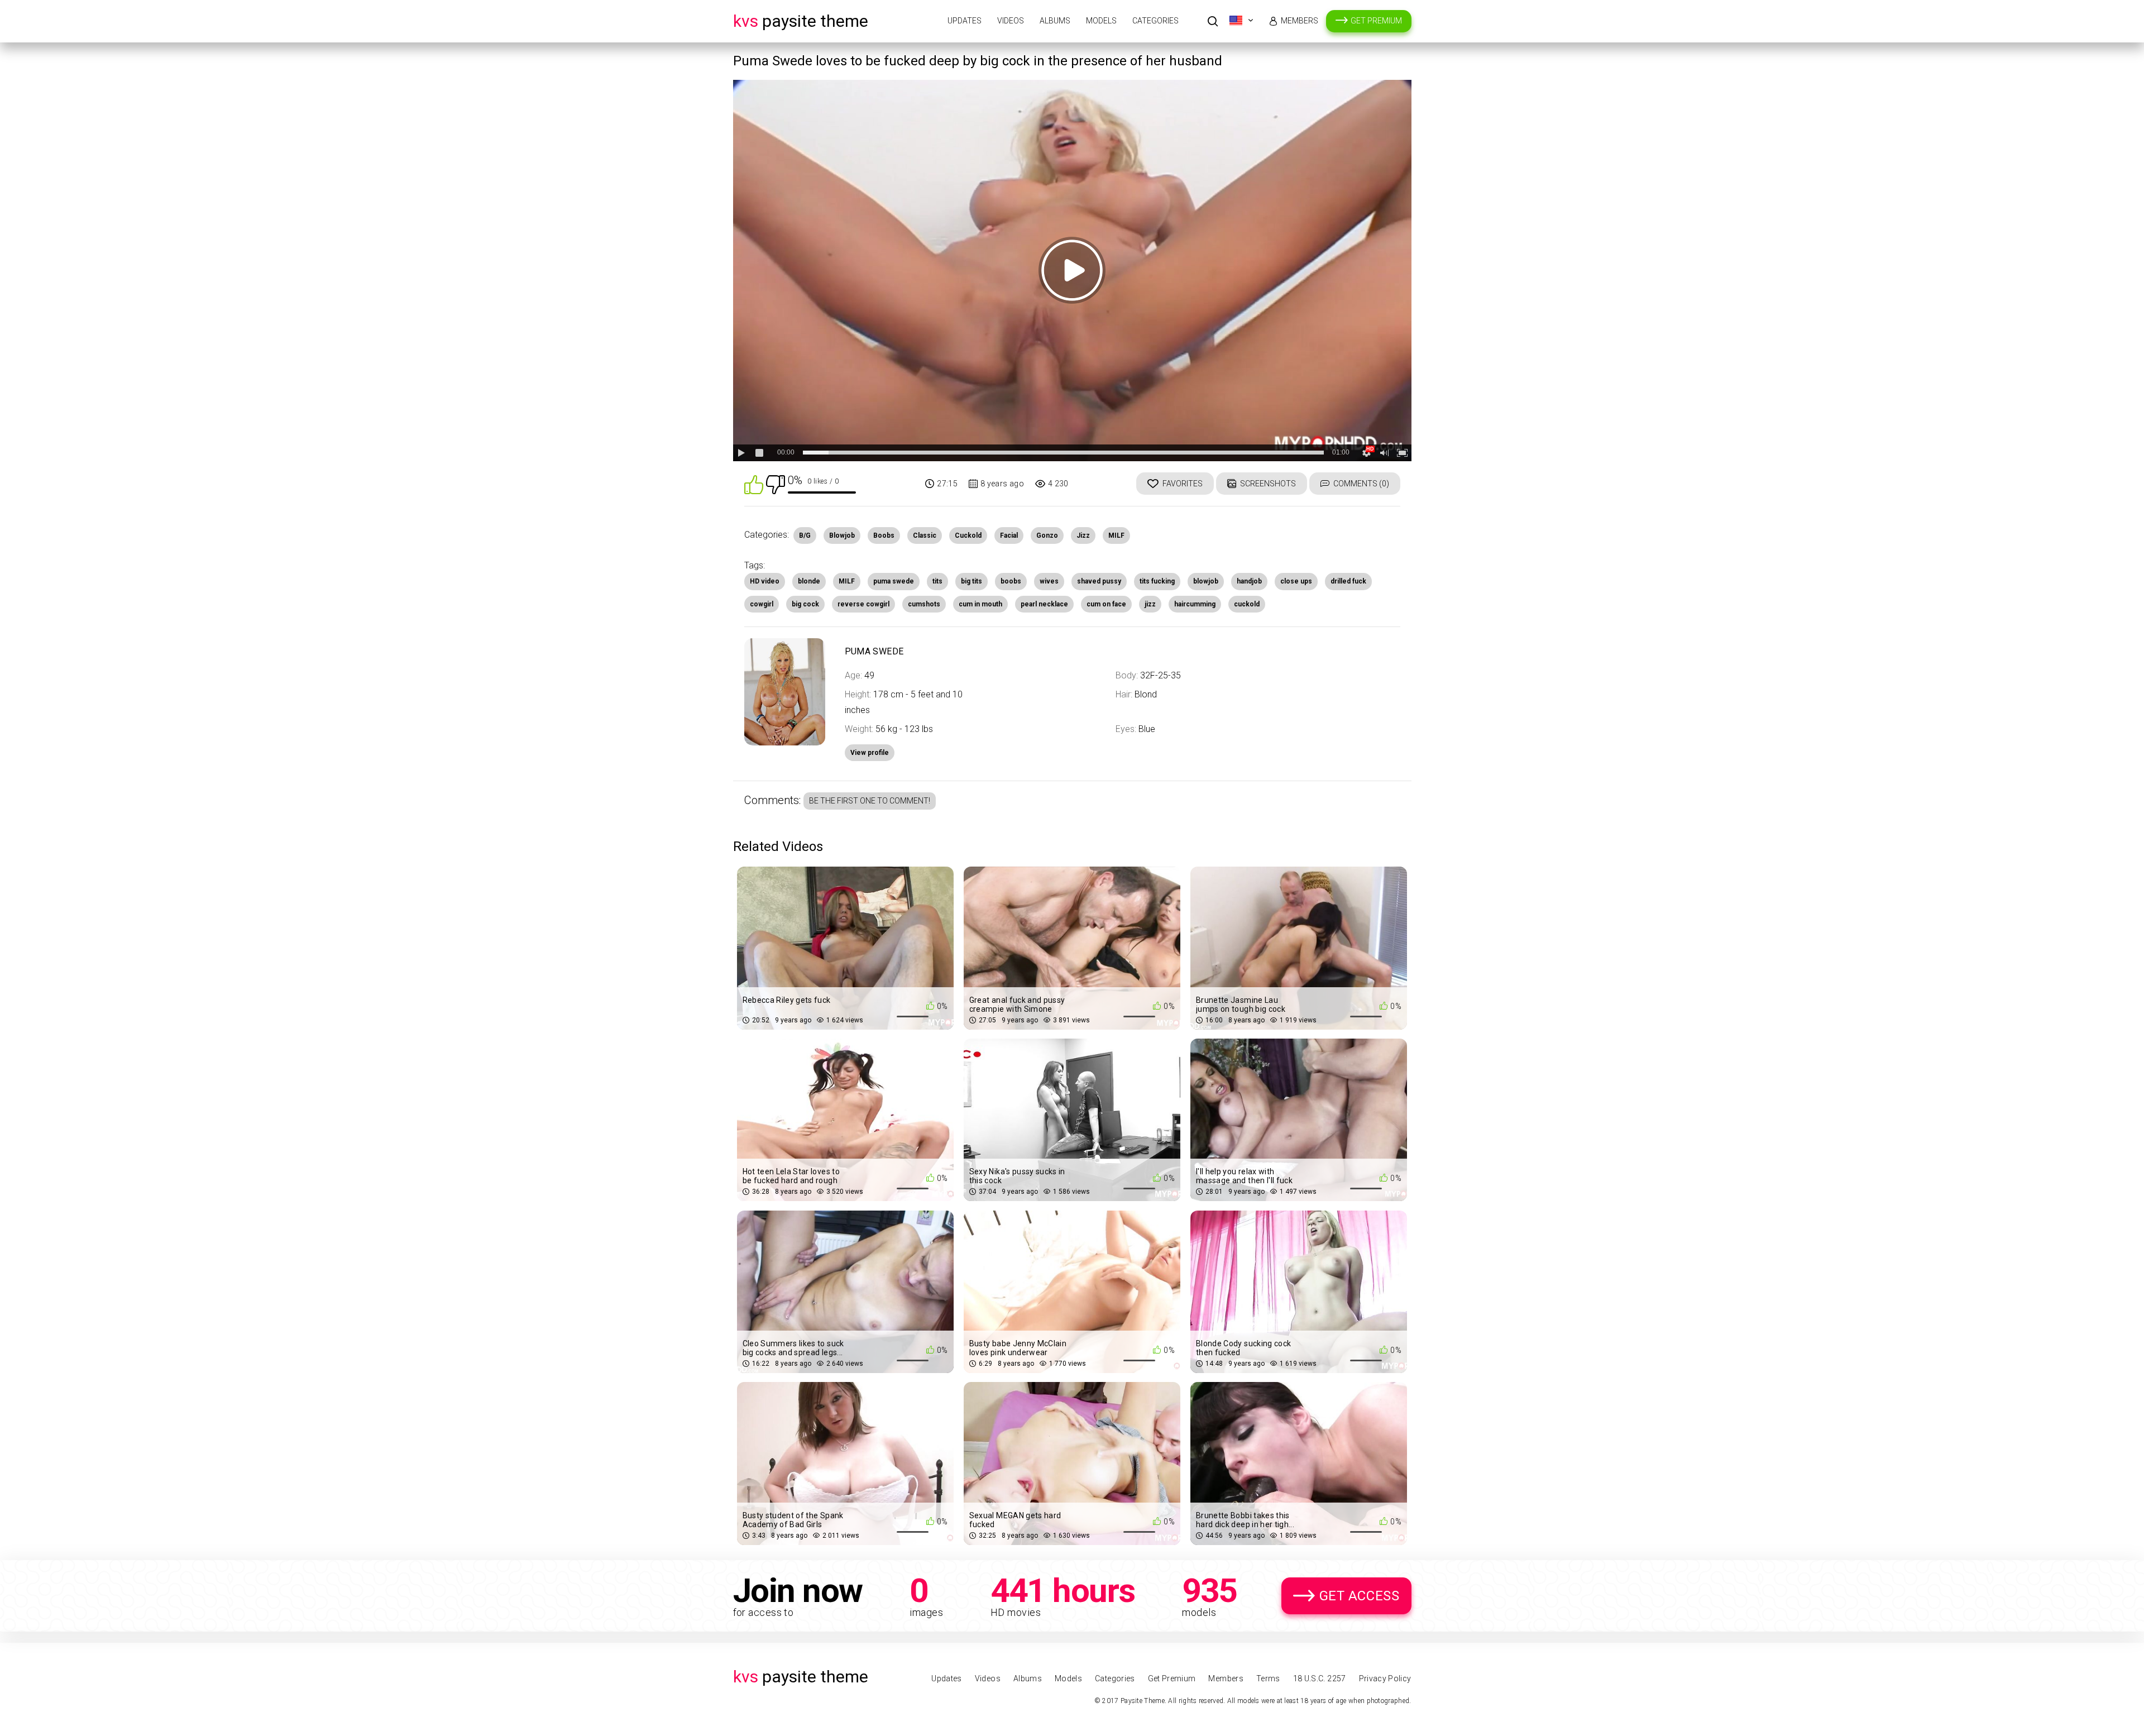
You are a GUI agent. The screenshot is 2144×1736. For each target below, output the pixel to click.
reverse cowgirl (863, 604)
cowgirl (762, 604)
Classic (925, 535)
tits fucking (1157, 581)
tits (937, 581)
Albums (1055, 21)
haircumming (1195, 604)
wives (1049, 581)
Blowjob (842, 535)
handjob (1249, 581)
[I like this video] (754, 484)
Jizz (1083, 535)
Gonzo (1047, 535)
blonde (809, 581)
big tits (971, 581)
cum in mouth (980, 604)
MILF (1116, 535)
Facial (1009, 535)
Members (1300, 21)
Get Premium (1376, 21)
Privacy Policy (1385, 1678)
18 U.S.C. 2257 (1320, 1678)
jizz (1150, 604)
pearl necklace (1044, 604)
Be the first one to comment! (870, 801)
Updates (965, 21)
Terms (1268, 1678)
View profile (870, 753)
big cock (805, 604)
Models (1101, 21)
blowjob (1206, 581)
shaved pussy (1099, 581)
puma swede (894, 581)
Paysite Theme (801, 21)
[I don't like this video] (776, 484)
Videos (1011, 21)
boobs (1011, 581)
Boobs (884, 535)
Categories (1155, 21)
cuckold (1247, 604)
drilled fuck (1348, 581)
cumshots (924, 604)
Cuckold (968, 535)
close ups (1296, 581)
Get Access (1360, 1596)
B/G (805, 535)
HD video (765, 581)
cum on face (1106, 604)
